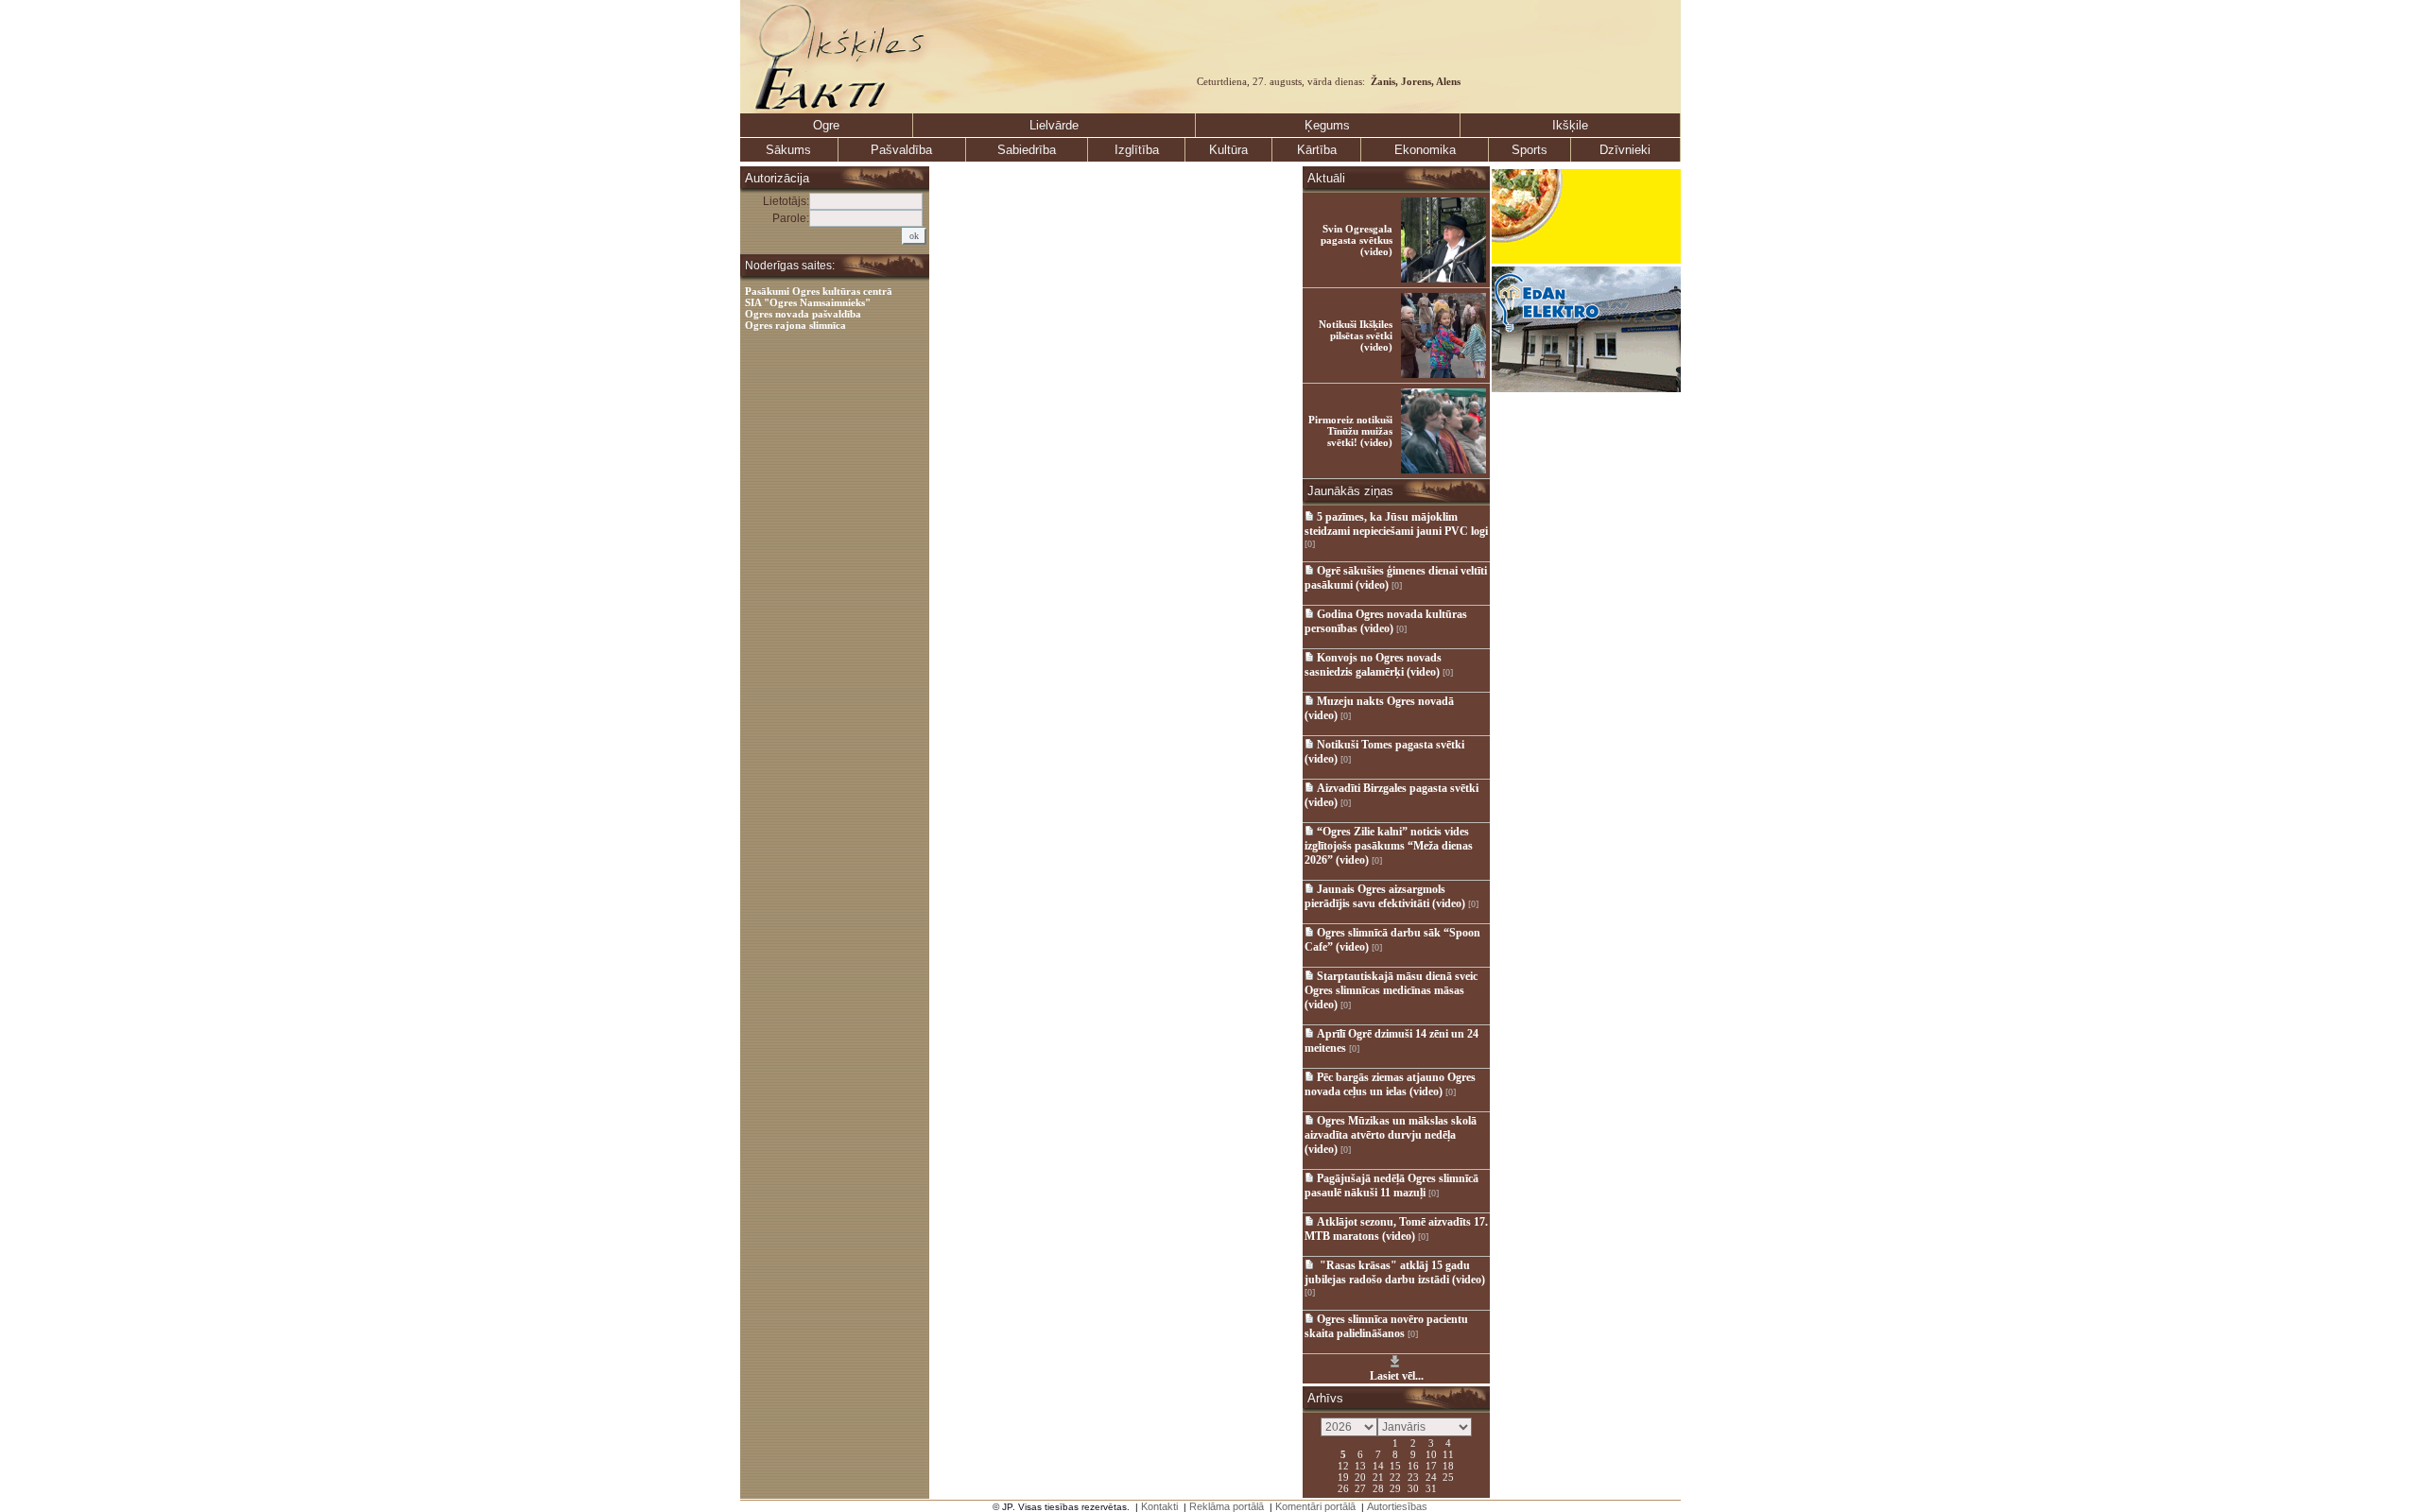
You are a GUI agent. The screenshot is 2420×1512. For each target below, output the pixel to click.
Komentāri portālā (1315, 1506)
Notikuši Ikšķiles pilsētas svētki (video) (1356, 335)
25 (1448, 1476)
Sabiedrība (1027, 150)
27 (1360, 1487)
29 (1395, 1487)
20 (1360, 1476)
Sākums (788, 150)
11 (1448, 1453)
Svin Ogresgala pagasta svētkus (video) (1357, 240)
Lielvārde (1054, 125)
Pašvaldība (901, 150)
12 (1343, 1465)
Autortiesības (1397, 1506)
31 (1431, 1487)
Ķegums (1327, 125)
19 (1343, 1476)
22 (1395, 1476)
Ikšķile (1570, 125)
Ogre (826, 125)
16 (1413, 1465)
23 (1413, 1476)
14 (1378, 1465)
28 (1378, 1487)
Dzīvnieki (1625, 150)
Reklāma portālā (1227, 1506)
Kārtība (1317, 150)
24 (1431, 1476)
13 (1360, 1465)
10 (1431, 1453)
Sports (1530, 150)
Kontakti (1159, 1506)
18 (1448, 1465)
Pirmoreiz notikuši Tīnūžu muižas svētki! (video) (1350, 431)
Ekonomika (1425, 150)
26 (1343, 1487)
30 (1413, 1487)
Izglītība (1137, 150)
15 (1395, 1465)
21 (1378, 1476)
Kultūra (1228, 150)
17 (1431, 1465)
